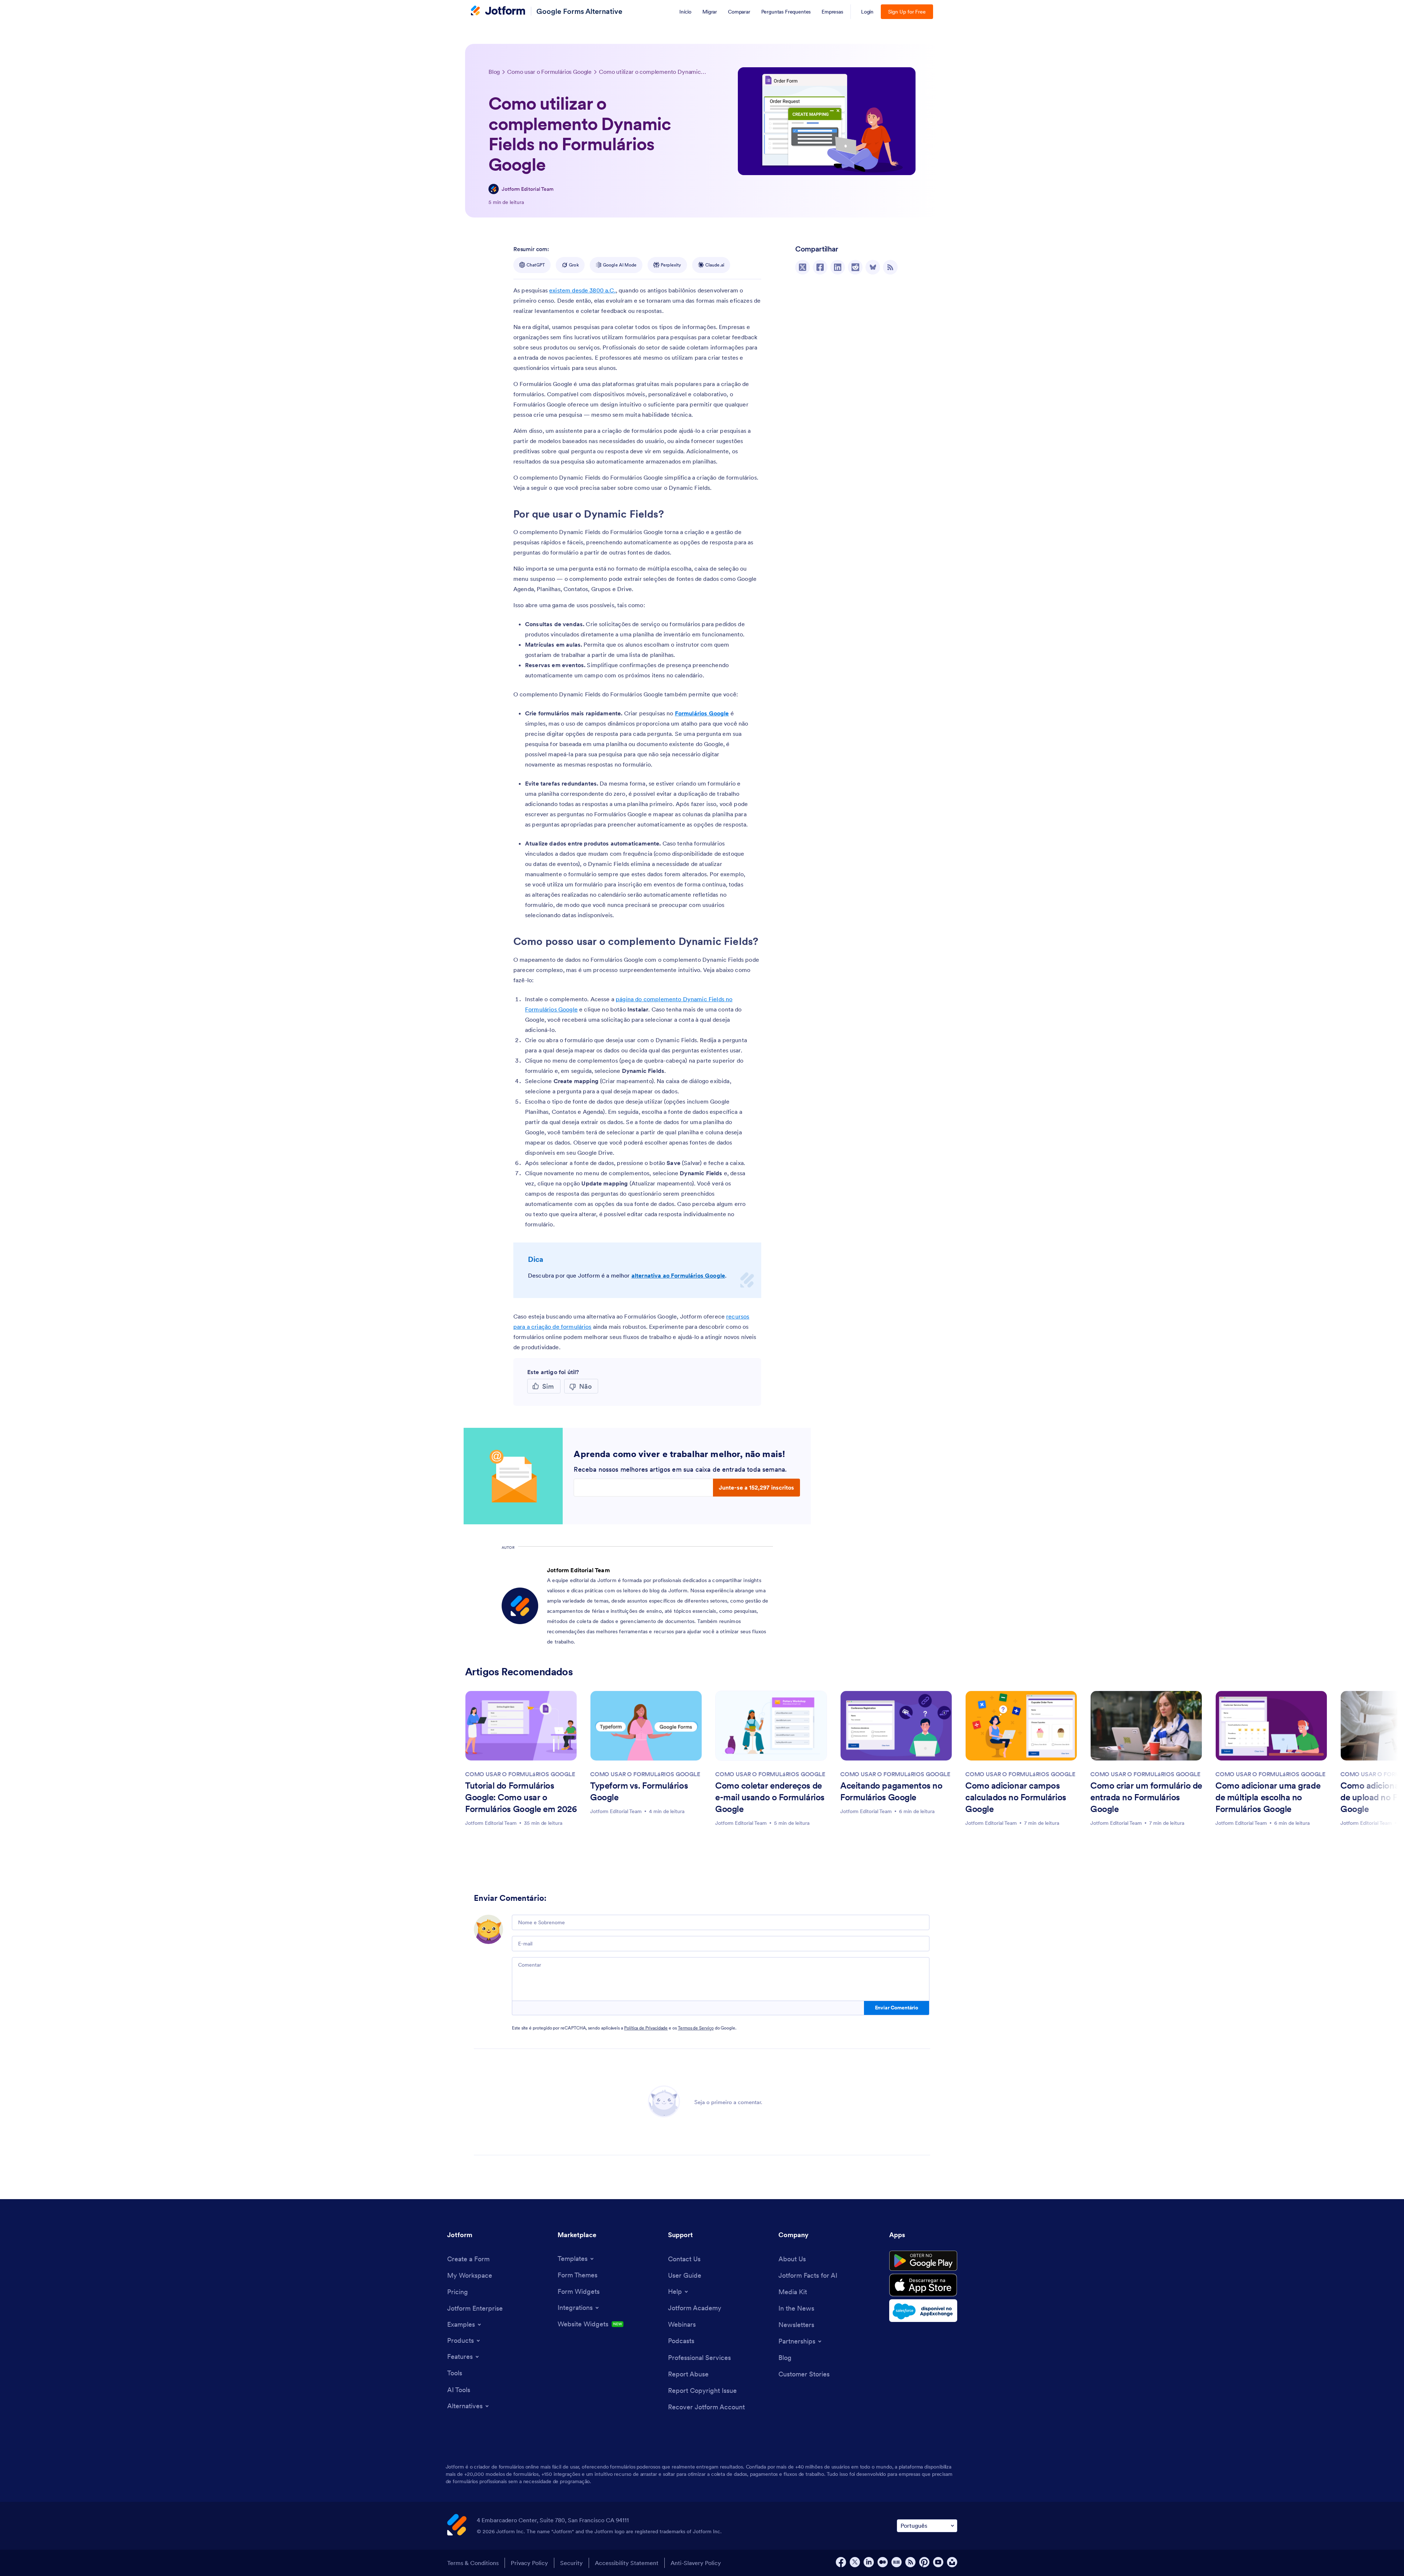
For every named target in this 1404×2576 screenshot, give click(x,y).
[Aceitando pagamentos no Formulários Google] (896, 1726)
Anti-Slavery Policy (696, 2563)
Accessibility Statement (627, 2563)
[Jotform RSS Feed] (910, 2562)
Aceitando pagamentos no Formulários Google (891, 1791)
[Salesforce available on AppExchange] (923, 2311)
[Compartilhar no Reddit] (855, 267)
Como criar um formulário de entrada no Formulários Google (1146, 1797)
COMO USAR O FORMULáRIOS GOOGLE (520, 1774)
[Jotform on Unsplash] (952, 2562)
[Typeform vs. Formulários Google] (646, 1726)
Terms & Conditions (473, 2563)
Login (867, 12)
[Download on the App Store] (923, 2285)
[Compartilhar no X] (803, 267)
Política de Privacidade (646, 2028)
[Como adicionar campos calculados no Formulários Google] (1021, 1726)
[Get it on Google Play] (923, 2261)
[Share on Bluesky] (873, 267)
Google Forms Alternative (579, 11)
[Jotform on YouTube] (938, 2562)
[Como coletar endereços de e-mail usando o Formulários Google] (771, 1726)
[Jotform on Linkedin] (869, 2562)
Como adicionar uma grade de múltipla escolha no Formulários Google (1268, 1797)
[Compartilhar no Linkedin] (838, 267)
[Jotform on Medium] (883, 2562)
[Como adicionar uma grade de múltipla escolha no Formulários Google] (1271, 1726)
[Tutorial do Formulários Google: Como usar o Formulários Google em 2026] (521, 1726)
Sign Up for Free (907, 12)
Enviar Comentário (897, 2008)
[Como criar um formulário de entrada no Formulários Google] (1146, 1726)
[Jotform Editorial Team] (494, 189)
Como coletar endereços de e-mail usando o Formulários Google (770, 1797)
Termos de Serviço (696, 2028)
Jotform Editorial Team (528, 189)
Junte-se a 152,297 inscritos (756, 1487)
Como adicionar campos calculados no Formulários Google (1016, 1797)
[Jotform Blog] (897, 2562)
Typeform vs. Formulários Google (639, 1791)
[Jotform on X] (855, 2562)
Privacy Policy (529, 2563)
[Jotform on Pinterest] (924, 2562)
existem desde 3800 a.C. (582, 290)
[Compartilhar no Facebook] (820, 267)
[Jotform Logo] (498, 11)
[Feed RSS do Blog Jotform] (890, 267)
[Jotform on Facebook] (841, 2562)
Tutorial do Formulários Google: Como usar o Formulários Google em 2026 (521, 1797)
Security (571, 2563)
